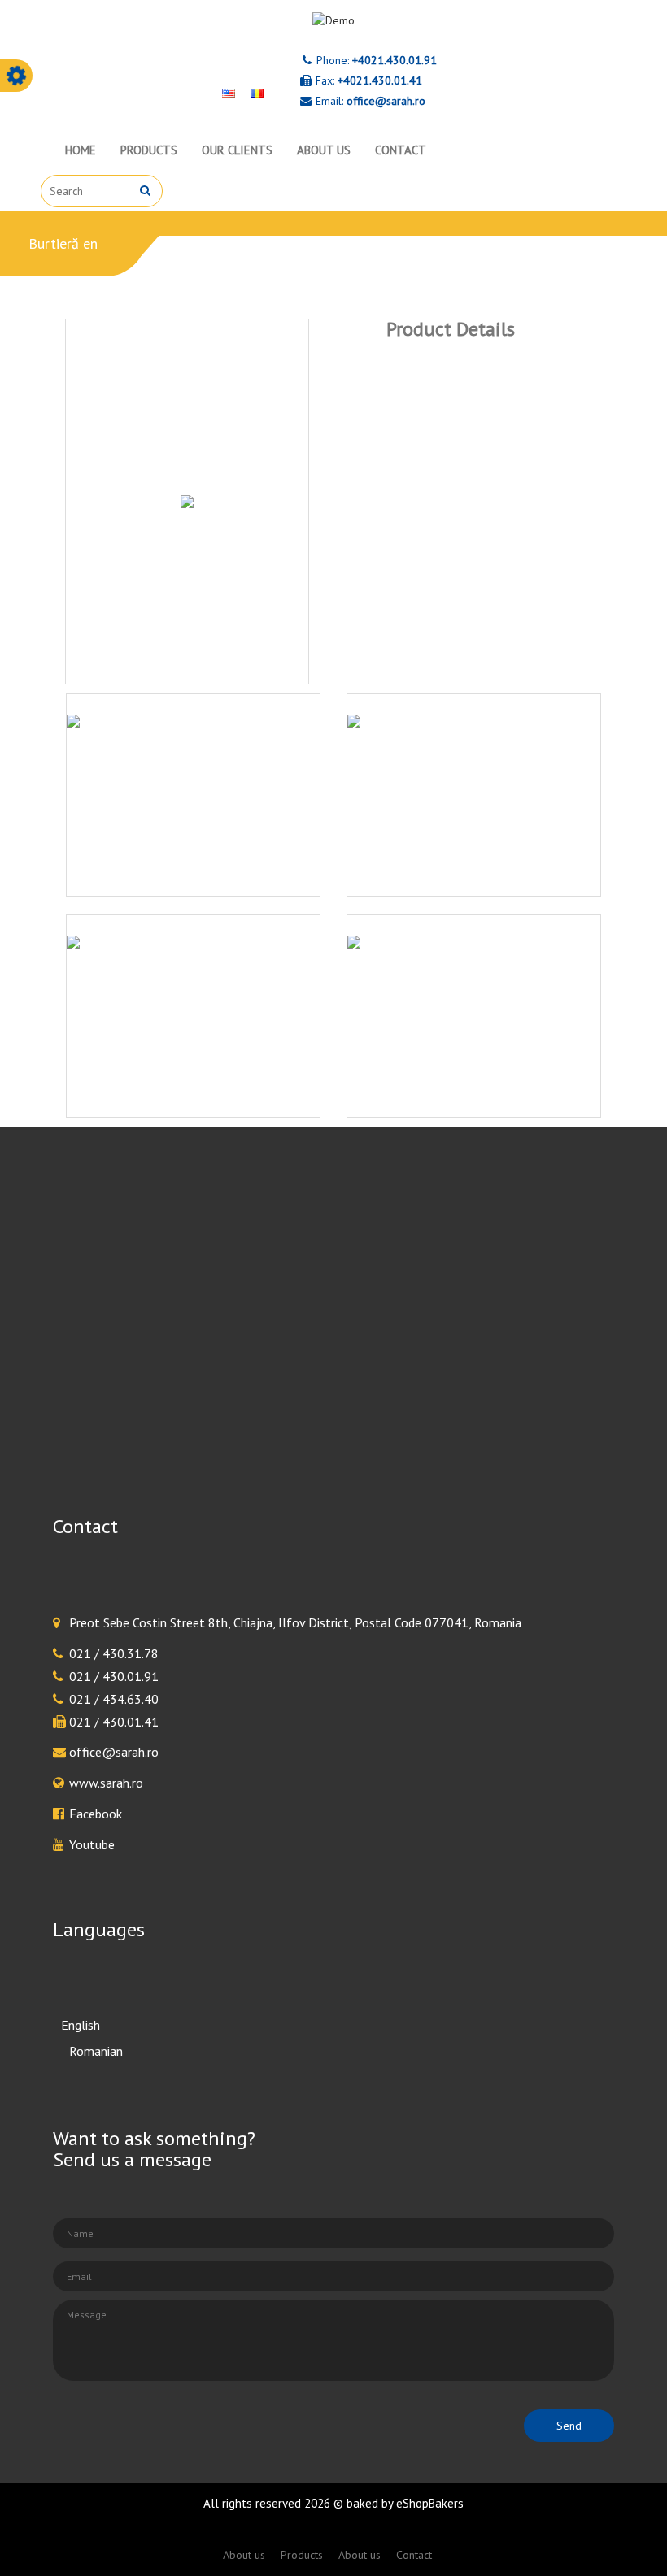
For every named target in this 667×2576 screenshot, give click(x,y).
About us (324, 150)
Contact (401, 150)
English (81, 2025)
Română (83, 2050)
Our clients (237, 150)
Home (81, 150)
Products (149, 150)
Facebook (96, 1814)
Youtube (92, 1844)
